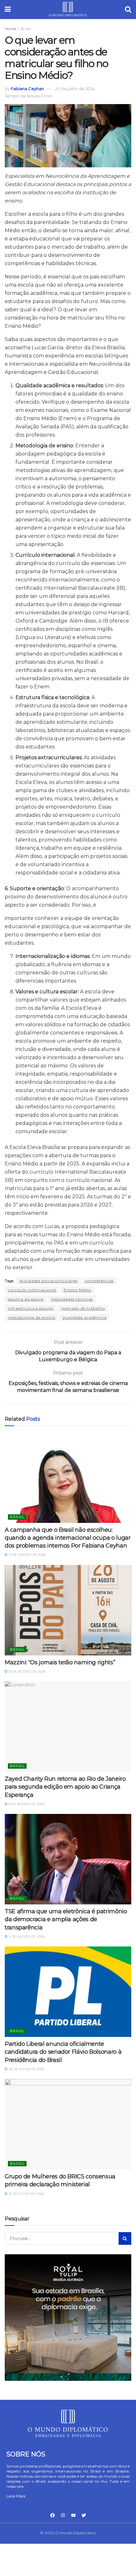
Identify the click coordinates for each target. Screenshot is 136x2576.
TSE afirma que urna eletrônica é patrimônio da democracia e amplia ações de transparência (66, 1919)
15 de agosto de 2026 (27, 1555)
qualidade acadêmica (85, 1317)
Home (10, 29)
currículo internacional (32, 1290)
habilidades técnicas (72, 1299)
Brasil (26, 29)
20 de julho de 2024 (75, 89)
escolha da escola (26, 1299)
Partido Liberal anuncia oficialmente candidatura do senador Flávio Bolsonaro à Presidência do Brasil (63, 2052)
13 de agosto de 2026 (27, 1671)
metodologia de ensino (32, 1317)
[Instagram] (63, 2515)
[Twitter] (84, 2515)
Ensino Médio (77, 1290)
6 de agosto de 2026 (26, 1804)
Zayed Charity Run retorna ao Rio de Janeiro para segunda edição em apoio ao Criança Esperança (65, 1787)
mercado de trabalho (83, 1308)
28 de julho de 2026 (26, 2069)
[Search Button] (125, 2238)
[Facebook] (53, 2515)
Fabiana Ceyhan (27, 89)
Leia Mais (16, 2496)
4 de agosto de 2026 (26, 1937)
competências (99, 1281)
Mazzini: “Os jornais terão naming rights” (60, 1662)
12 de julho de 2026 (26, 2194)
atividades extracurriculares (48, 1281)
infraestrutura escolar (31, 1308)
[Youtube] (73, 2515)
